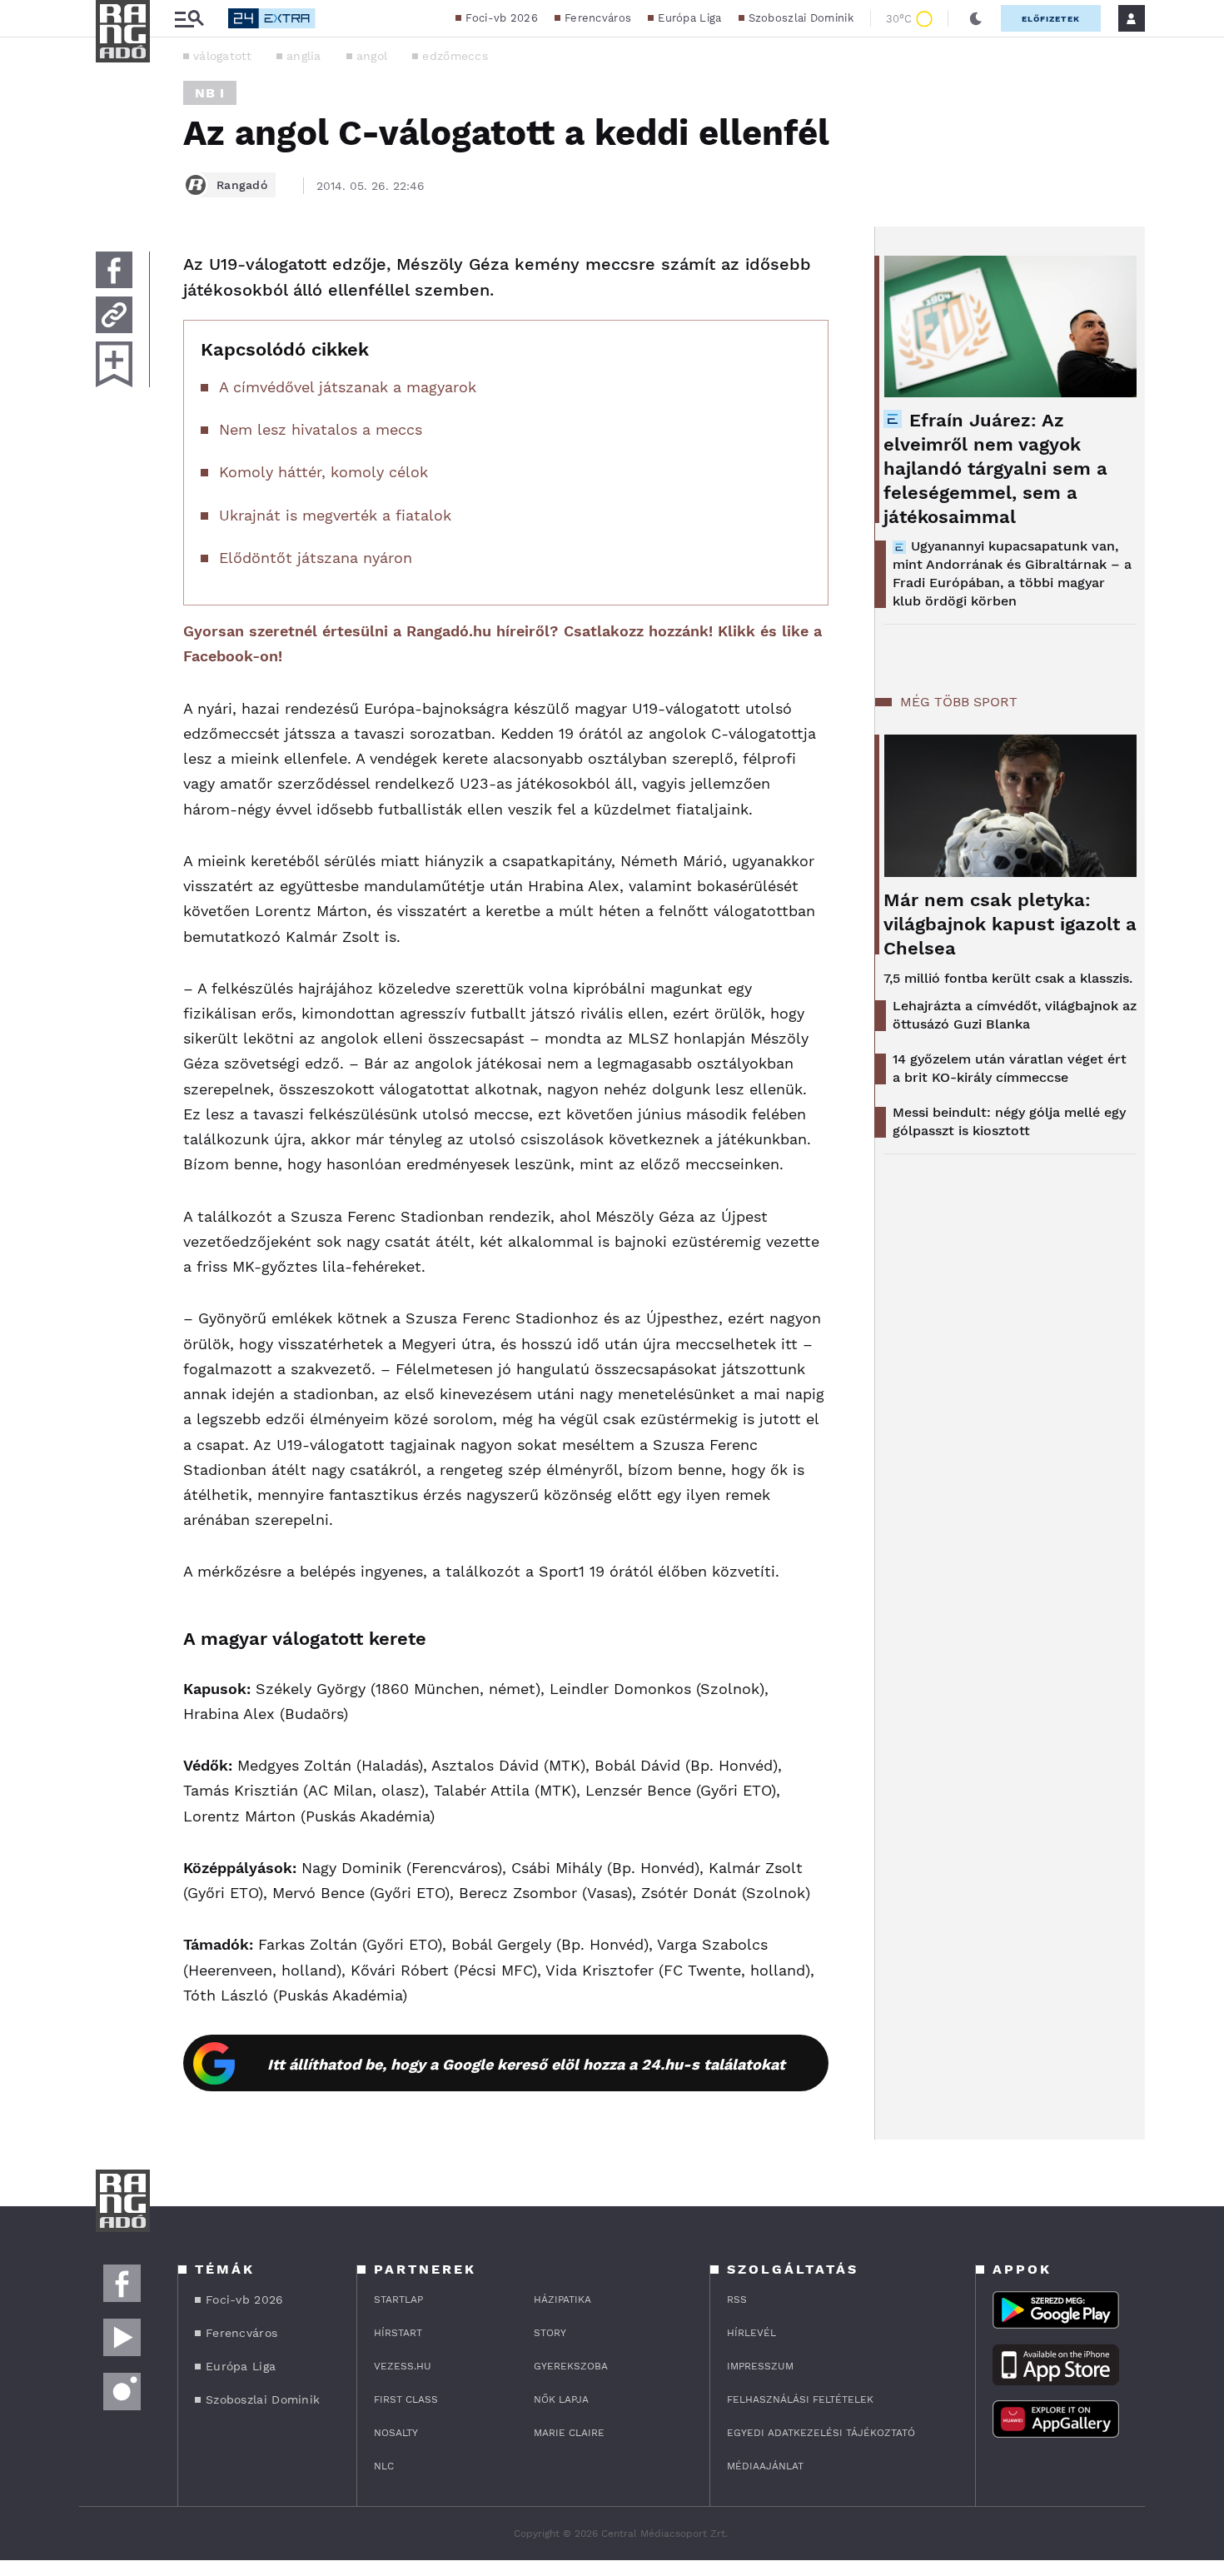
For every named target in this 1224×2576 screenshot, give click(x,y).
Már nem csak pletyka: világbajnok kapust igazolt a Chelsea (1010, 924)
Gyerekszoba (571, 2366)
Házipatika (562, 2299)
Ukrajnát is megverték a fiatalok (335, 515)
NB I (210, 93)
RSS (737, 2299)
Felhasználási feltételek (800, 2399)
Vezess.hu (403, 2366)
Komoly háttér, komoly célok (323, 472)
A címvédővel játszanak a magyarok (348, 387)
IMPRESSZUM (760, 2366)
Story (550, 2333)
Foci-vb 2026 (502, 18)
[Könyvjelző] (114, 364)
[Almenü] (189, 19)
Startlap (398, 2299)
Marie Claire (569, 2433)
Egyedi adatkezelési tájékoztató (821, 2433)
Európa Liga (689, 18)
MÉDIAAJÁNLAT (765, 2466)
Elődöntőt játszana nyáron (316, 558)
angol (372, 56)
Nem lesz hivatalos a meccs (321, 429)
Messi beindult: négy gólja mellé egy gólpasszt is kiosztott (1009, 1121)
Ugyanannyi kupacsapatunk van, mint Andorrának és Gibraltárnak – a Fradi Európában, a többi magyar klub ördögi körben (1012, 573)
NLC (384, 2466)
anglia (304, 56)
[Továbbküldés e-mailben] (114, 315)
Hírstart (398, 2333)
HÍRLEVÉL (751, 2333)
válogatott (222, 56)
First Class (406, 2399)
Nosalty (396, 2433)
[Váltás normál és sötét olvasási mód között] (976, 18)
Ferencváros (598, 18)
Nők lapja (561, 2399)
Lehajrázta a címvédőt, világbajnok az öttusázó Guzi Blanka (1015, 1015)
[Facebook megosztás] (114, 270)
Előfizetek (1051, 19)
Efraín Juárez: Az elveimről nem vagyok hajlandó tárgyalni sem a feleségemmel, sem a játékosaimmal (995, 468)
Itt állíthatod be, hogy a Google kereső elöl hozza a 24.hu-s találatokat (526, 2064)
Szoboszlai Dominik (801, 18)
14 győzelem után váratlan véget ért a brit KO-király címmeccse (1010, 1068)
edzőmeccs (455, 56)
